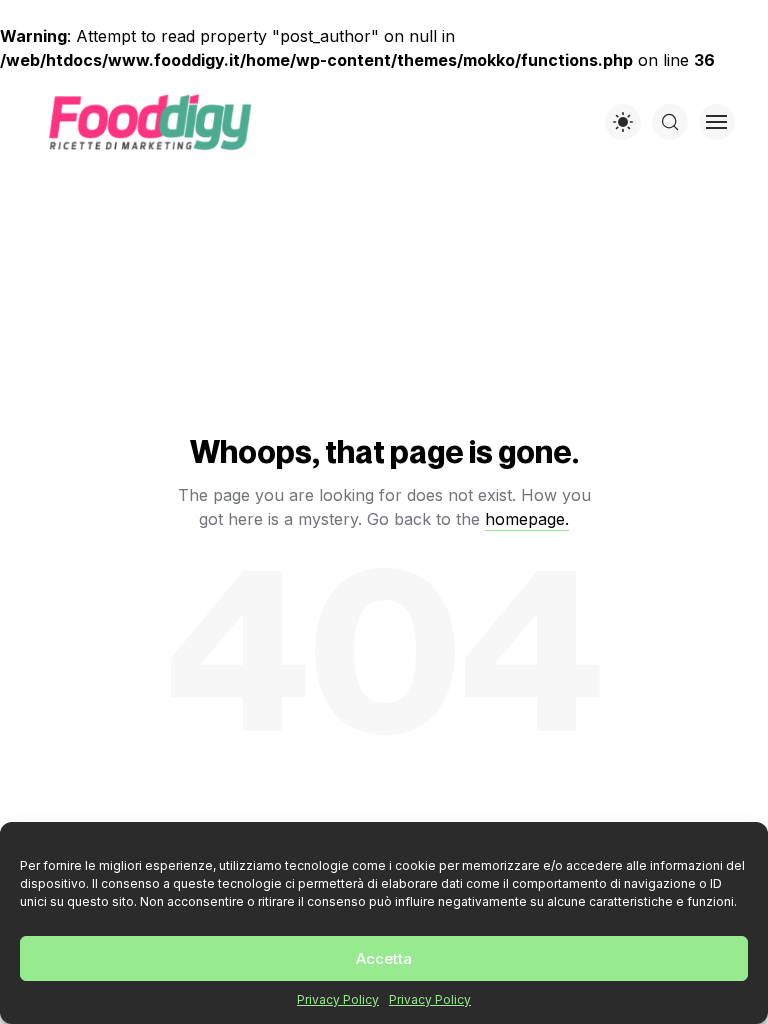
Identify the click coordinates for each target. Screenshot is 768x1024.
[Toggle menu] (717, 122)
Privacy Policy (338, 999)
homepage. (527, 519)
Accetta (384, 958)
